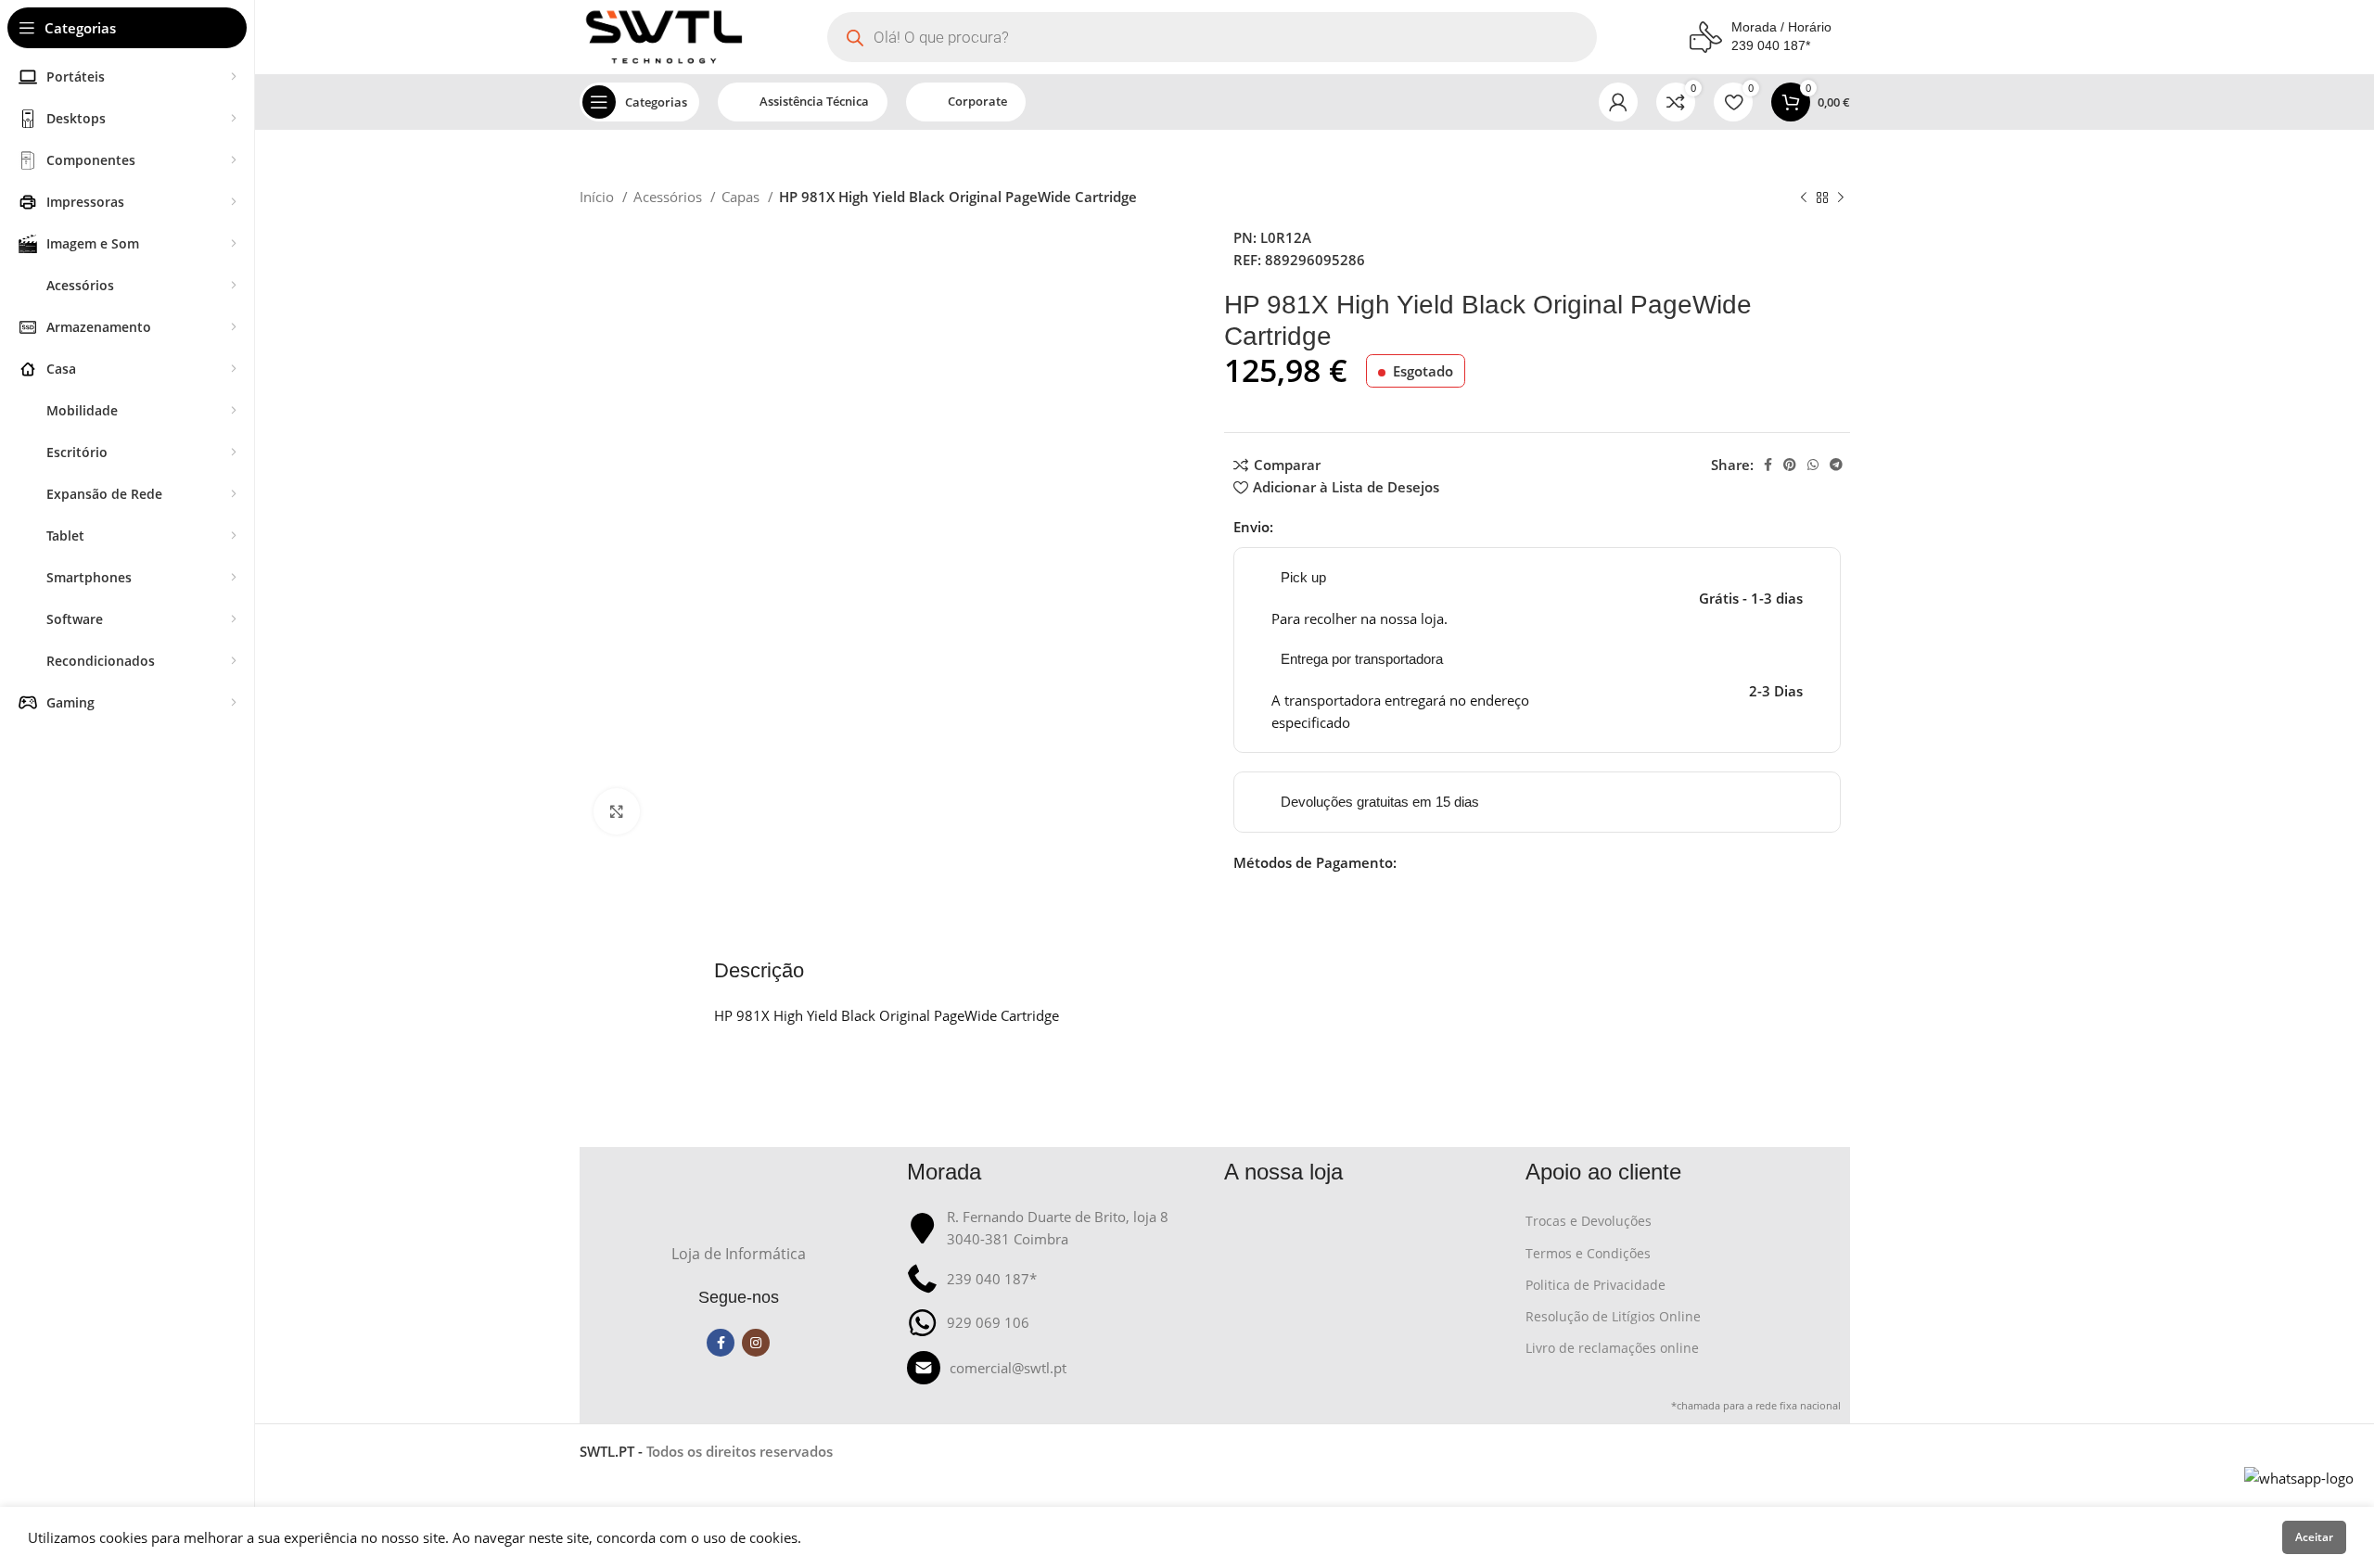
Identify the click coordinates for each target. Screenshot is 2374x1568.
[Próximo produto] (1841, 198)
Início (599, 197)
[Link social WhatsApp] (1813, 465)
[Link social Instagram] (756, 1343)
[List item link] (1057, 1368)
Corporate (977, 101)
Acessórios (670, 197)
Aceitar (2314, 1537)
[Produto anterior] (1804, 198)
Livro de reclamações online (1612, 1348)
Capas (742, 197)
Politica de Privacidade (1595, 1285)
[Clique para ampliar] (617, 811)
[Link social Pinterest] (1790, 465)
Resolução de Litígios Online (1613, 1316)
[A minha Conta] (1618, 102)
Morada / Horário (1781, 27)
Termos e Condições (1588, 1253)
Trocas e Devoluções (1589, 1221)
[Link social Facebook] (1768, 465)
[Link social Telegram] (1836, 465)
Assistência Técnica (814, 101)
